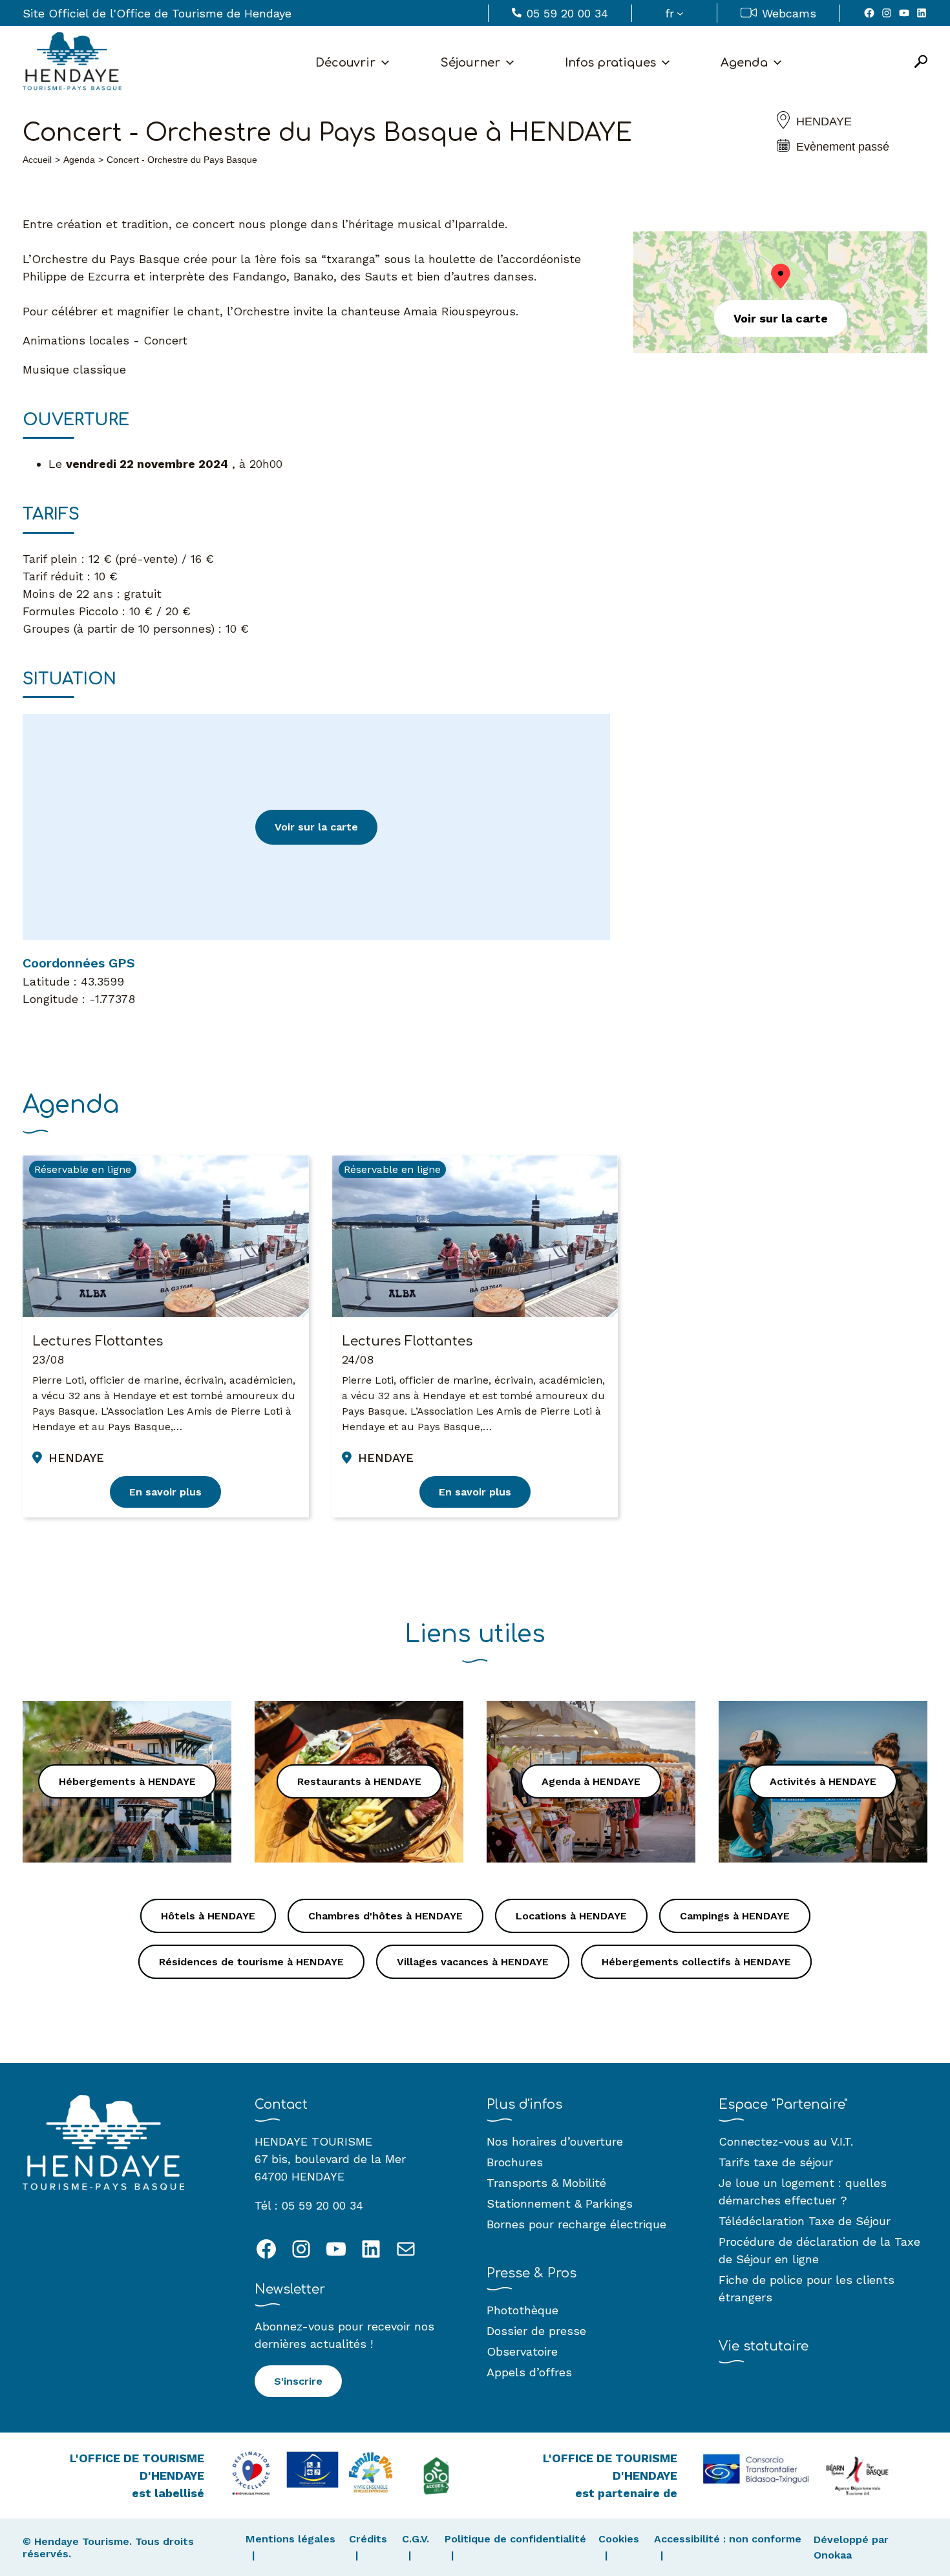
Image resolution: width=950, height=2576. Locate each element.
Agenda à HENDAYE (591, 1781)
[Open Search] (921, 62)
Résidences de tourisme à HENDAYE (251, 1962)
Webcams (789, 13)
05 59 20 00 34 (567, 13)
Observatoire (522, 2351)
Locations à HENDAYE (571, 1916)
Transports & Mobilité (546, 2183)
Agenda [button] (744, 63)
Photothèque (522, 2310)
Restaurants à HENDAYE (359, 1781)
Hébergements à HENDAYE (127, 1781)
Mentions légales (290, 2539)
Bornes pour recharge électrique (576, 2224)
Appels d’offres (529, 2372)
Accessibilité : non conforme (728, 2539)
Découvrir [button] (345, 63)
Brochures (515, 2162)
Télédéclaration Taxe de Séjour (805, 2221)
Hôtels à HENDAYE (208, 1916)
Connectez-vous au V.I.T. (786, 2141)
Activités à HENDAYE (823, 1781)
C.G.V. (416, 2539)
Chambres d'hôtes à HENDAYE (385, 1916)
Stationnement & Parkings (560, 2203)
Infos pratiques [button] (610, 63)
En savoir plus (165, 1492)
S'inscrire (298, 2381)
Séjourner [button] (470, 63)
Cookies (619, 2539)
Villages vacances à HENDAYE (473, 1962)
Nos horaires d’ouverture (555, 2141)
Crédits (368, 2539)
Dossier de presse (536, 2331)
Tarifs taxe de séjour (776, 2162)
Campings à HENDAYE (735, 1916)
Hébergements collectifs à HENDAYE (696, 1962)
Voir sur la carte (316, 827)
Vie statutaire (764, 2346)
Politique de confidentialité (515, 2539)
